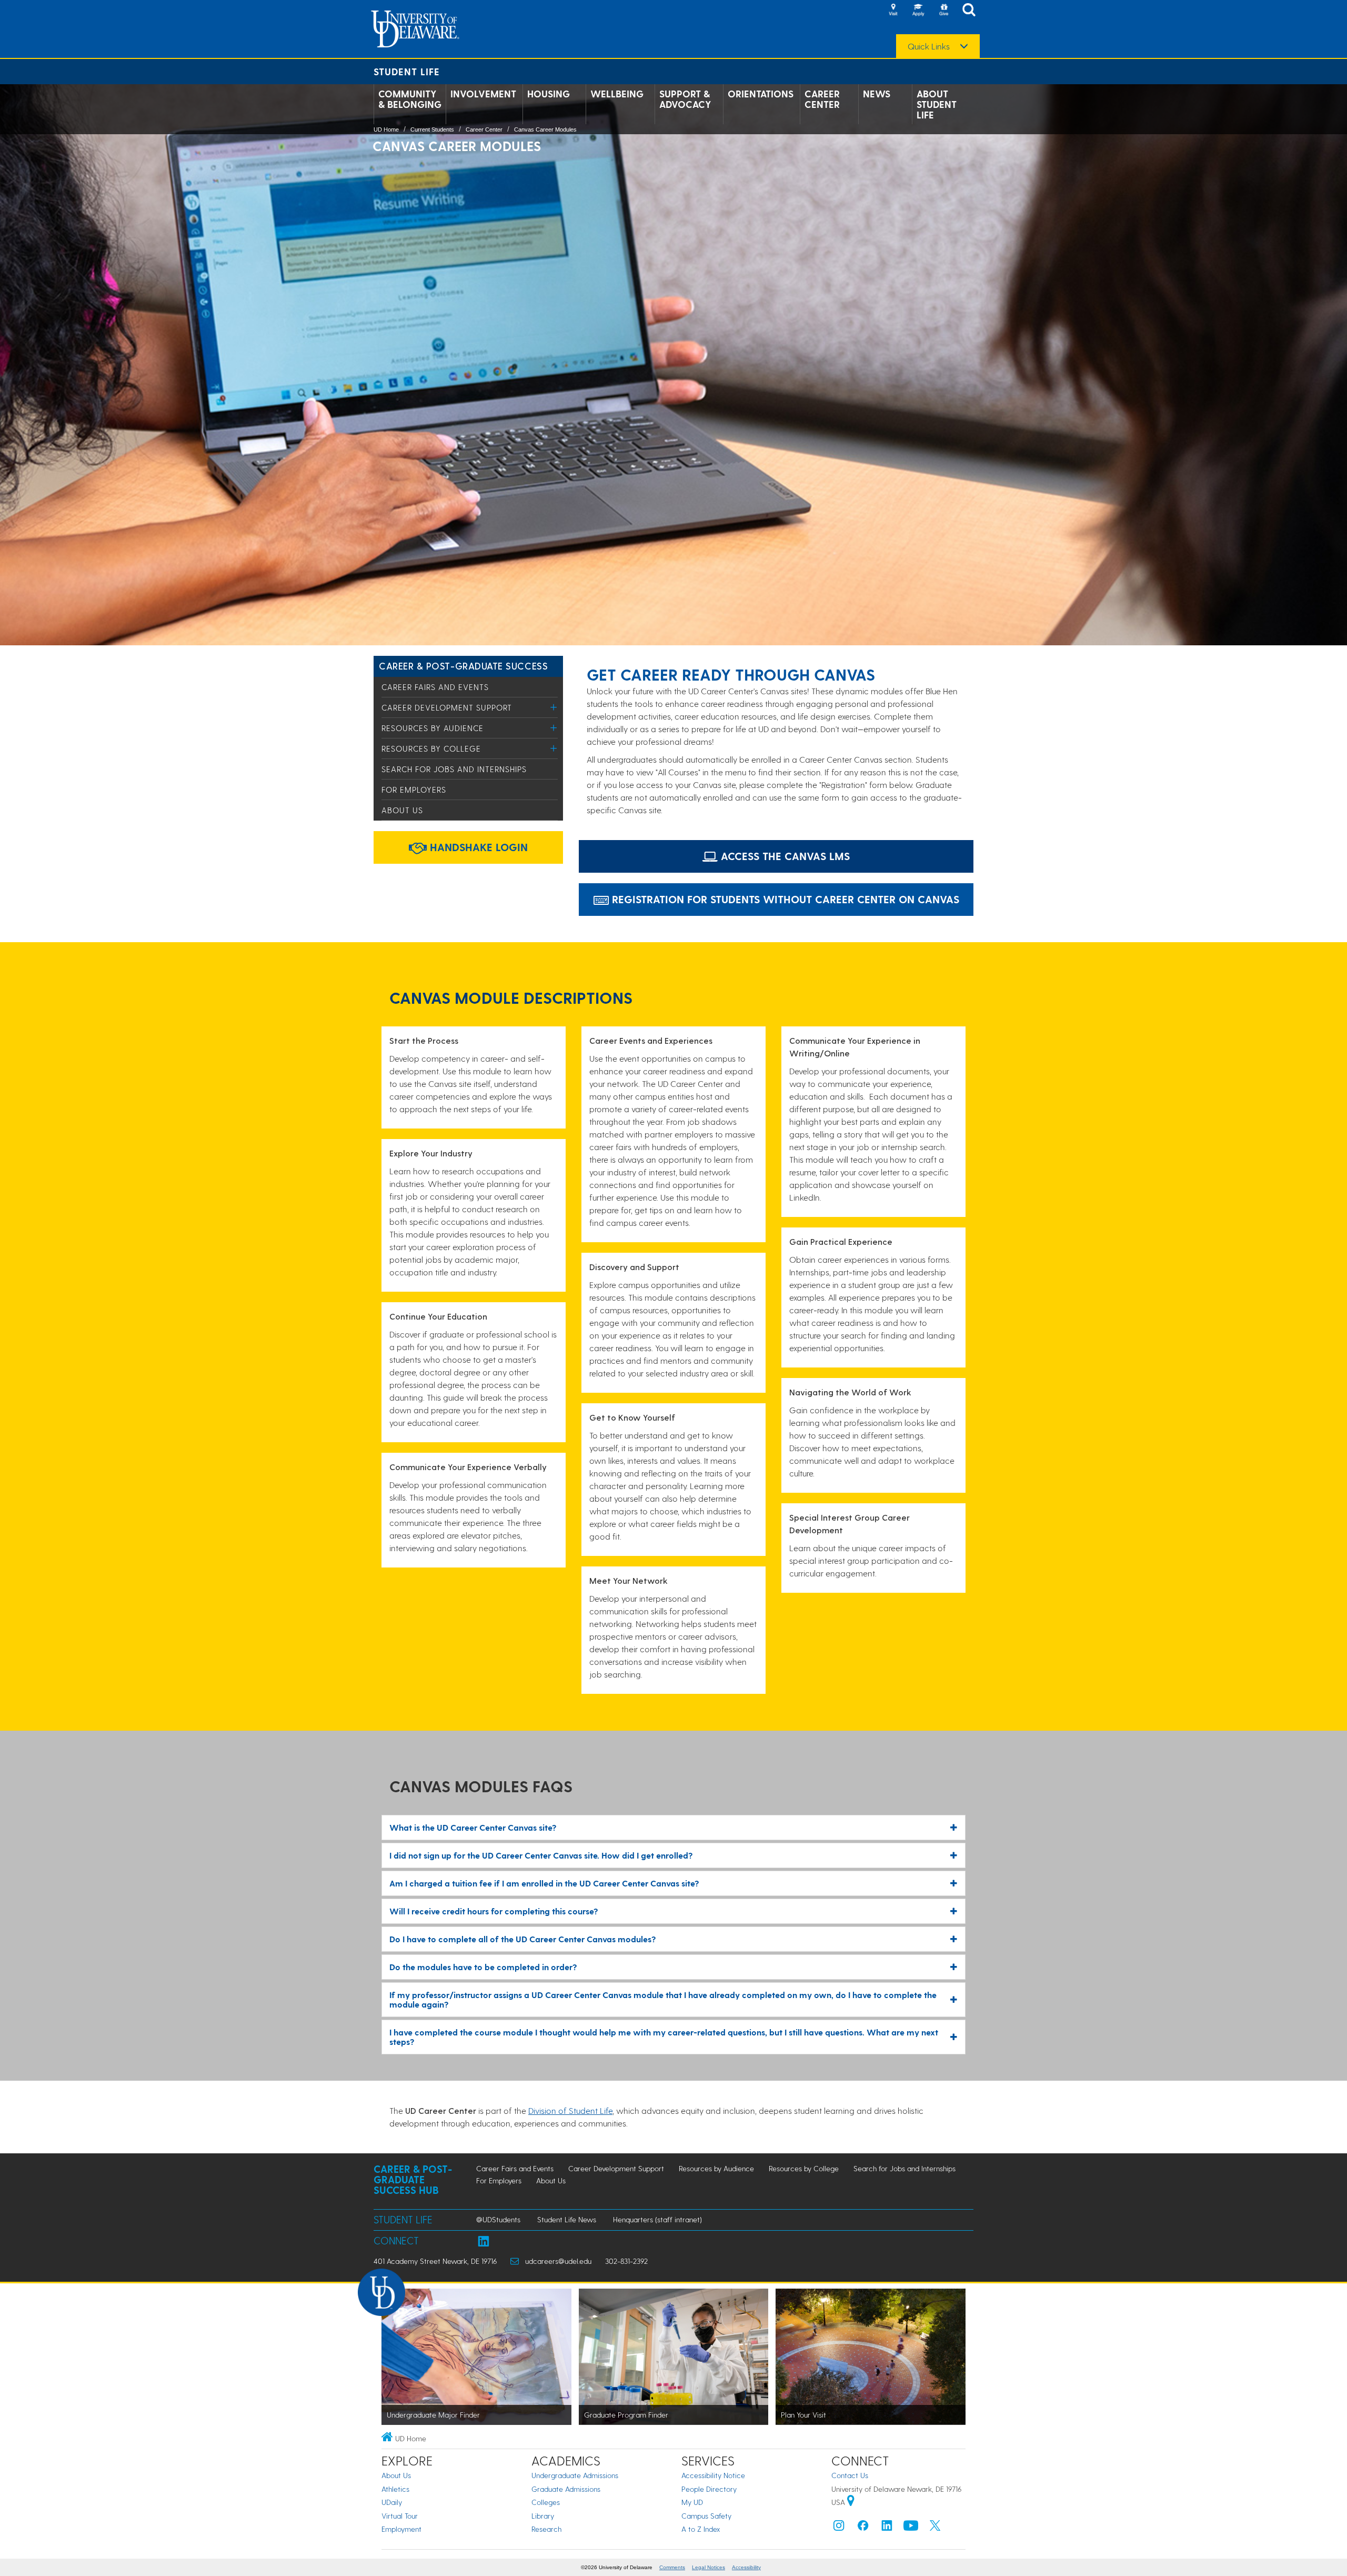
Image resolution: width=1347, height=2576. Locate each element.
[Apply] (918, 11)
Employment (401, 2529)
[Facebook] (863, 2528)
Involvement (483, 94)
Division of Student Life (570, 2110)
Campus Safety (706, 2516)
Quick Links (929, 46)
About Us (402, 810)
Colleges (546, 2502)
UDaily (392, 2502)
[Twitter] (935, 2528)
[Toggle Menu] (554, 707)
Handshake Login (477, 847)
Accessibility (746, 2567)
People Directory (709, 2489)
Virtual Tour (400, 2516)
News (877, 94)
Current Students (432, 129)
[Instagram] (839, 2528)
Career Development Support (447, 707)
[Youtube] (911, 2528)
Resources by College (431, 748)
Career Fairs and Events (435, 687)
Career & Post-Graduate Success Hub (413, 2179)
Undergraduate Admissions (575, 2475)
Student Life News (567, 2219)
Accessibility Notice (713, 2475)
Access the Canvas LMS (784, 856)
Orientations (761, 94)
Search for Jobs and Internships (454, 769)
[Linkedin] (887, 2528)
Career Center (822, 99)
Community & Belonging (410, 99)
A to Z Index (701, 2529)
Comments (672, 2567)
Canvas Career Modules (545, 129)
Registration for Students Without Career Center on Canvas (784, 899)
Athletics (395, 2489)
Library (543, 2516)
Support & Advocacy (685, 99)
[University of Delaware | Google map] (851, 2502)
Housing (549, 94)
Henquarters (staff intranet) (657, 2219)
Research (546, 2529)
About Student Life (937, 104)
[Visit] (893, 11)
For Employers (414, 790)
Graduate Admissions (566, 2489)
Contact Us (850, 2475)
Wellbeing (617, 94)
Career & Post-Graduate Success (463, 666)
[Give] (943, 11)
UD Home (386, 129)
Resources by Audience (433, 728)
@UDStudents (498, 2219)
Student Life (407, 71)
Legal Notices (708, 2567)
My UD (692, 2502)
